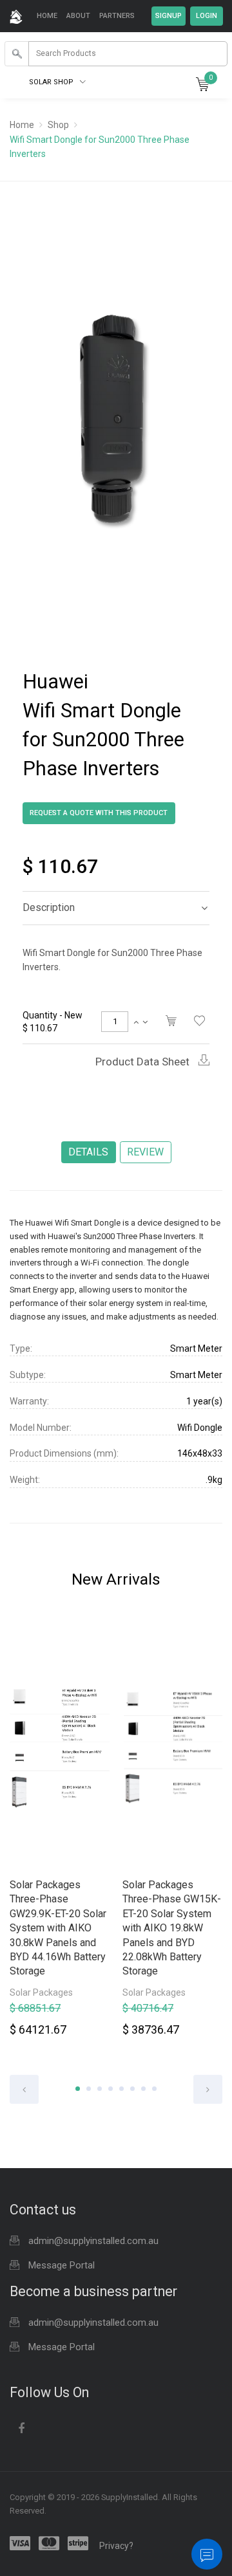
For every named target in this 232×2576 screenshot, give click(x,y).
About (78, 16)
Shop (58, 125)
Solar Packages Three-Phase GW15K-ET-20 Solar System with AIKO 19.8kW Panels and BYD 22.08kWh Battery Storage (172, 1928)
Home (47, 16)
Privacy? (116, 2546)
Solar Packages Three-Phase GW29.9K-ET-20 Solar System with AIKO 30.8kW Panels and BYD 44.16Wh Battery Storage (58, 1928)
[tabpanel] (60, 1833)
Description (49, 907)
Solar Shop (52, 82)
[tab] (116, 908)
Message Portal (62, 2265)
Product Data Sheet (144, 1062)
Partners (117, 16)
